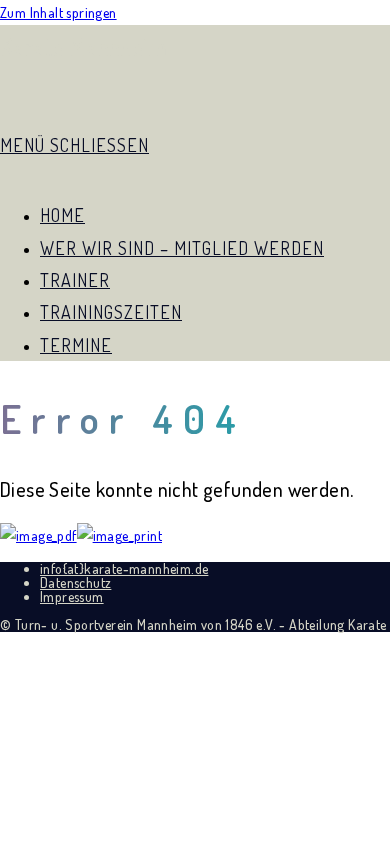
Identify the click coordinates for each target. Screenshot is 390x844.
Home (62, 215)
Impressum (72, 596)
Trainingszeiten (111, 312)
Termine (76, 345)
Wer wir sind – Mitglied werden (182, 248)
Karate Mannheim (83, 46)
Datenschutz (75, 582)
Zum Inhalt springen (58, 12)
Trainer (75, 280)
